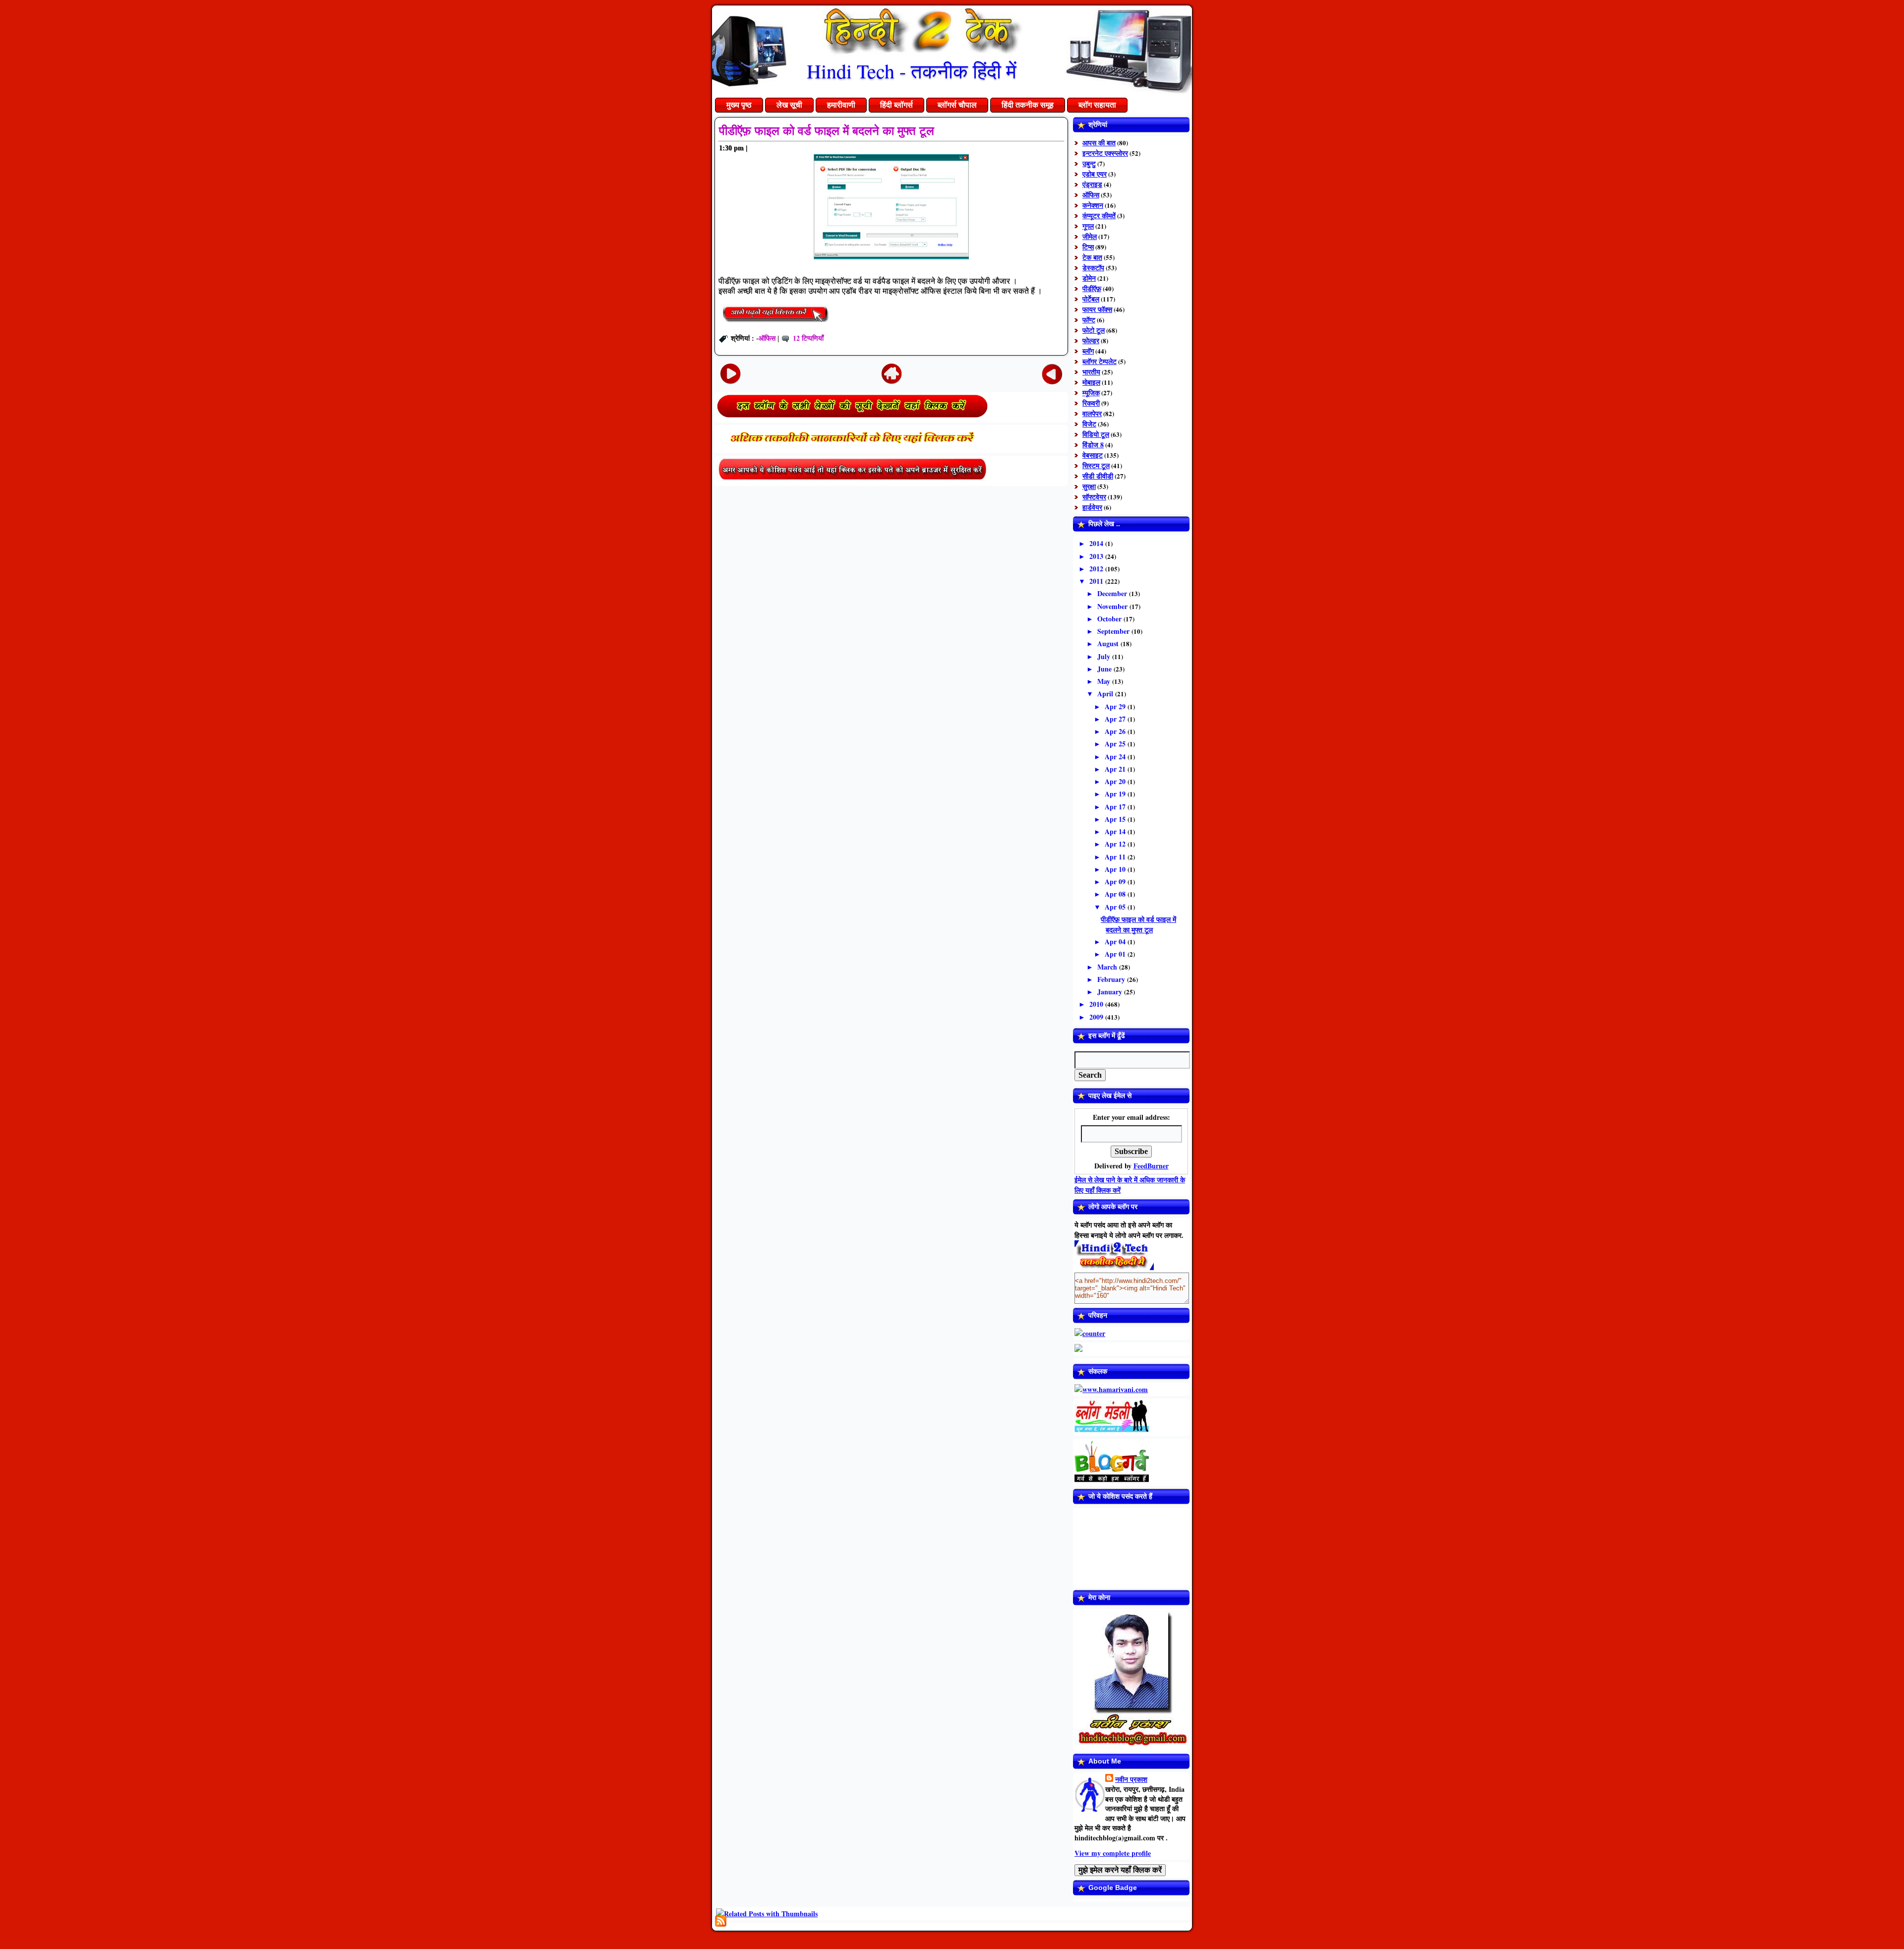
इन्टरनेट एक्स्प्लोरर (1105, 153)
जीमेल (1090, 236)
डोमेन (1089, 278)
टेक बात (1092, 257)
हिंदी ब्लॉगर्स (896, 105)
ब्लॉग (1088, 351)
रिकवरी (1091, 403)
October (1110, 619)
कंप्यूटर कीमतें (1099, 215)
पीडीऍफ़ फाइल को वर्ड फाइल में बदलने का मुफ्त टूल (827, 131)
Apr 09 (1116, 882)
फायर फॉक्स (1097, 309)
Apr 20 (1116, 781)
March (1108, 967)
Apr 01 (1116, 954)
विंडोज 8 (1093, 445)
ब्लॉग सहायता (1097, 105)
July (1105, 656)
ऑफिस (767, 338)
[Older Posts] (1052, 373)
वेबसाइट (1093, 455)
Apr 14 (1116, 831)
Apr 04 (1116, 942)
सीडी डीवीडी (1098, 476)
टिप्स (1088, 247)
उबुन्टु (1089, 163)
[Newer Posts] (730, 373)
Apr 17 (1116, 807)
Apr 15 (1116, 819)
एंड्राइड (1092, 184)
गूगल (1088, 226)
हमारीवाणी (841, 105)
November (1113, 606)
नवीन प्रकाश (1131, 1779)
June (1105, 669)
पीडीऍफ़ (1092, 288)
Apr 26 (1116, 731)
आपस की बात (1099, 143)
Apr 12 (1116, 844)
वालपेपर (1092, 413)
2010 (1097, 1004)
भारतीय (1091, 372)
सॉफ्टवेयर (1094, 497)
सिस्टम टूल (1096, 465)
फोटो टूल (1094, 330)
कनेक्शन (1093, 205)
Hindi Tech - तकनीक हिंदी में (912, 71)
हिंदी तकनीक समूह (1028, 105)
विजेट (1089, 424)
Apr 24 (1116, 757)
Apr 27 (1116, 719)
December (1113, 593)
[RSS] (721, 1921)
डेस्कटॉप (1093, 268)
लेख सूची (789, 105)
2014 (1097, 543)
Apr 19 (1116, 794)
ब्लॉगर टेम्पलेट (1100, 361)
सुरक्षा (1089, 486)
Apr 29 (1116, 706)
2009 (1097, 1017)
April (1106, 694)
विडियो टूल (1096, 434)
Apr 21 (1116, 769)
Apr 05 (1116, 907)
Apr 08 (1116, 894)
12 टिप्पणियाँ (808, 338)
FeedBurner (1151, 1166)
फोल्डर (1091, 340)
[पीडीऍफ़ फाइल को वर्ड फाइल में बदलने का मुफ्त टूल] (775, 324)
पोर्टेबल (1091, 299)
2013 (1097, 556)
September (1114, 631)
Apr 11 (1116, 857)
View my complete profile (1113, 1853)
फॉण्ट (1089, 320)
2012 (1097, 569)
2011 (1097, 581)
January (1111, 992)
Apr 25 (1116, 744)
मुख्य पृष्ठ (739, 105)
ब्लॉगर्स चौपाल (957, 105)
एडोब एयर (1095, 174)
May (1105, 681)
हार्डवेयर (1092, 507)
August (1109, 643)
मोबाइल (1091, 382)
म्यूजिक (1091, 393)
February (1112, 979)
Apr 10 (1116, 869)
